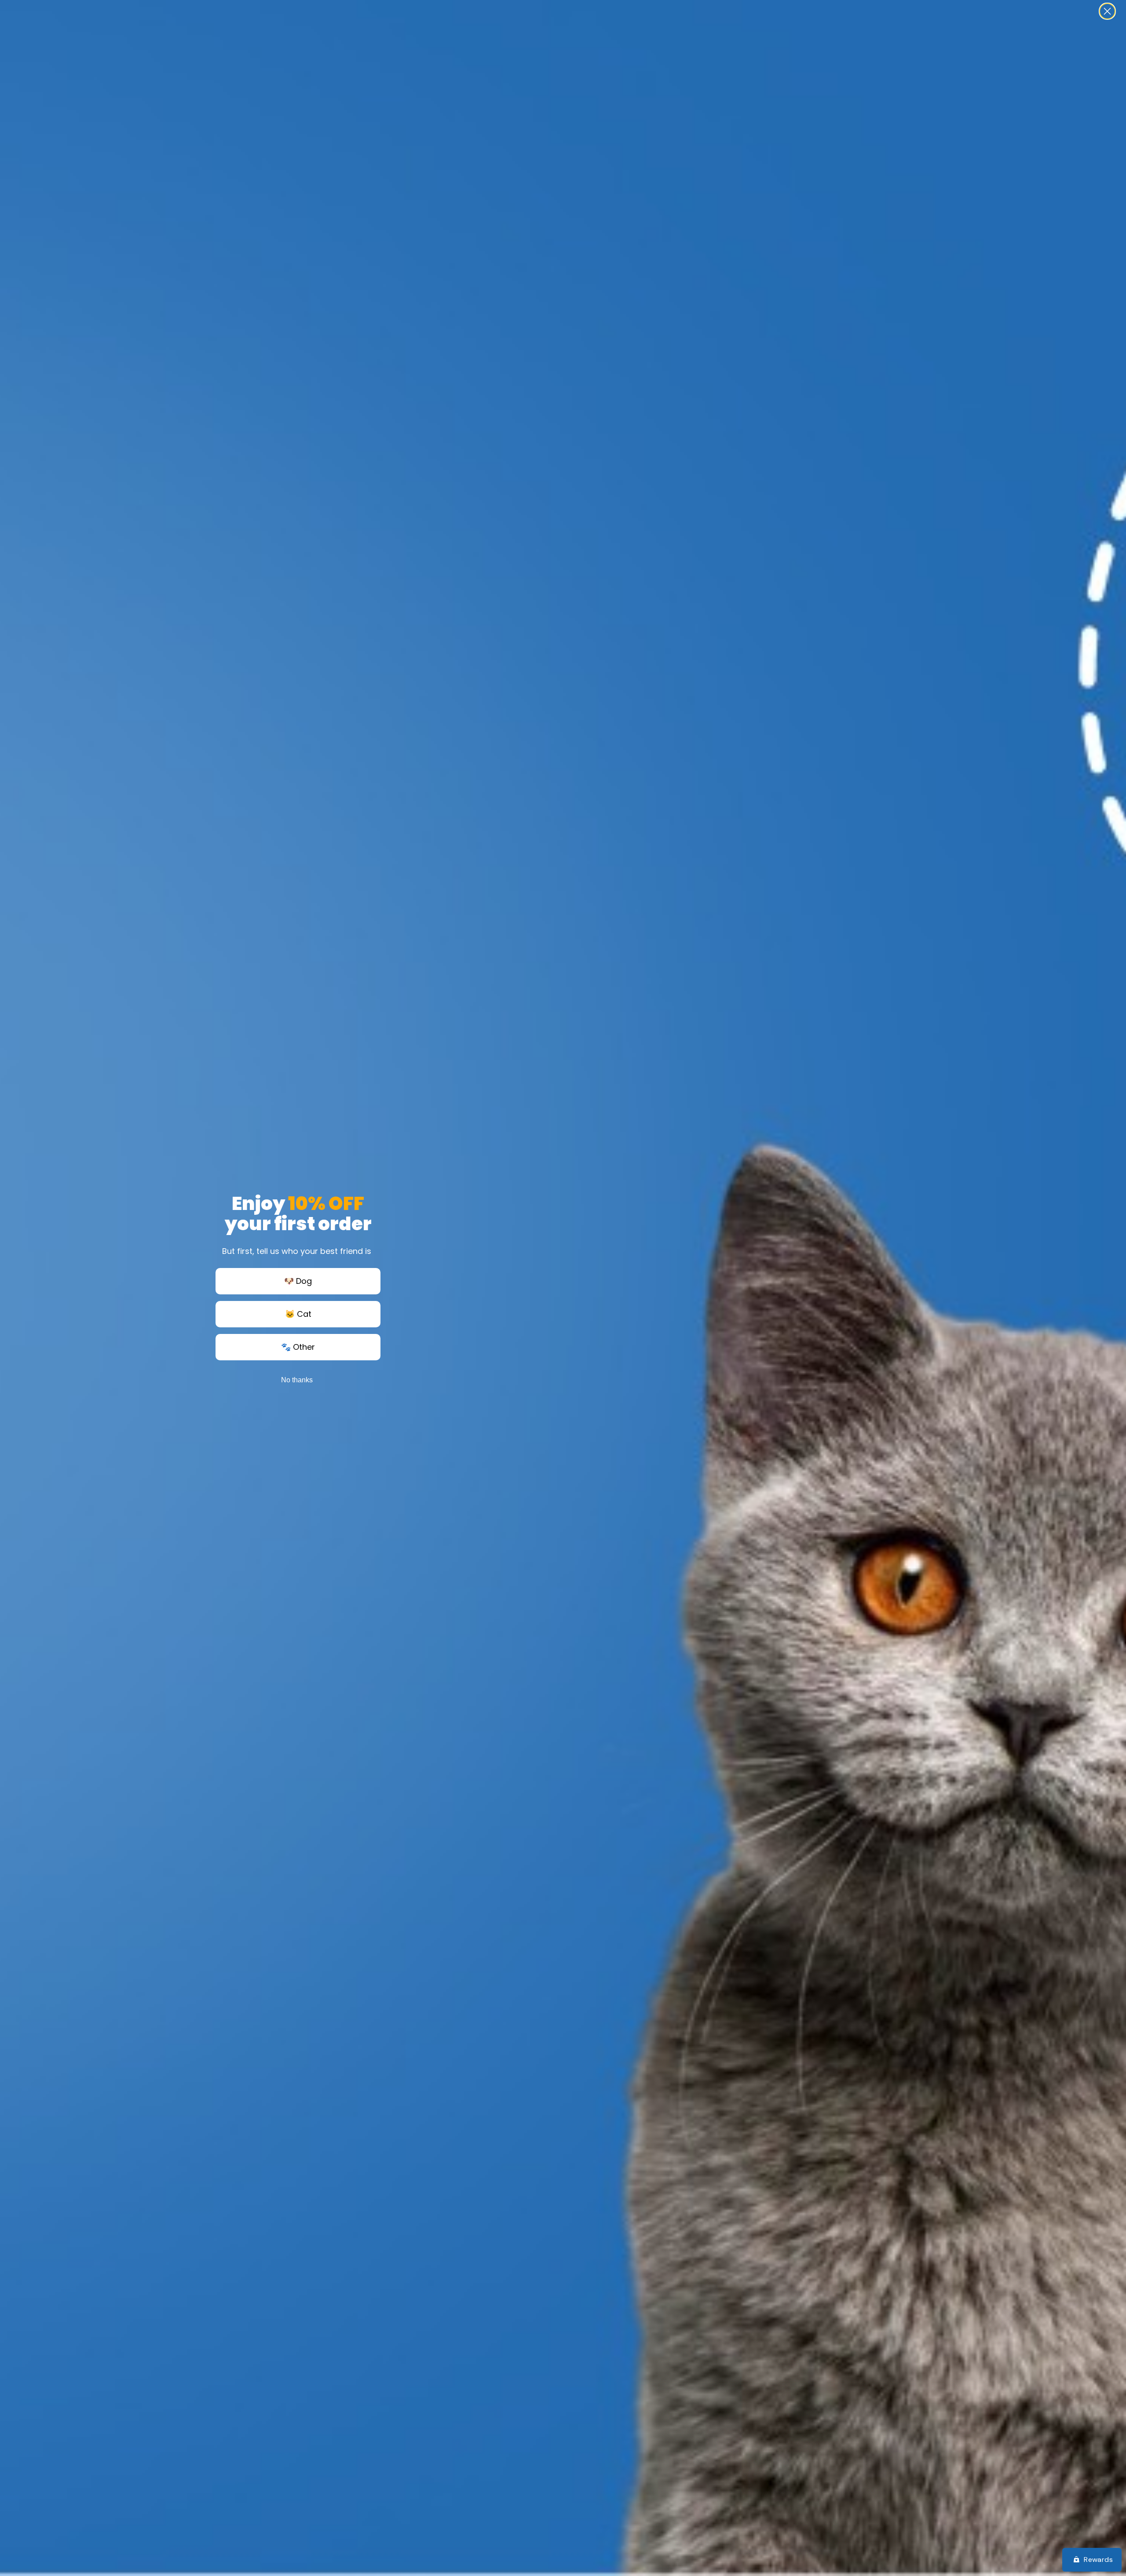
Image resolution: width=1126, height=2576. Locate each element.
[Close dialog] (1107, 11)
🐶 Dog (298, 1281)
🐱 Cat (298, 1314)
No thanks (297, 1380)
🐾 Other (298, 1347)
